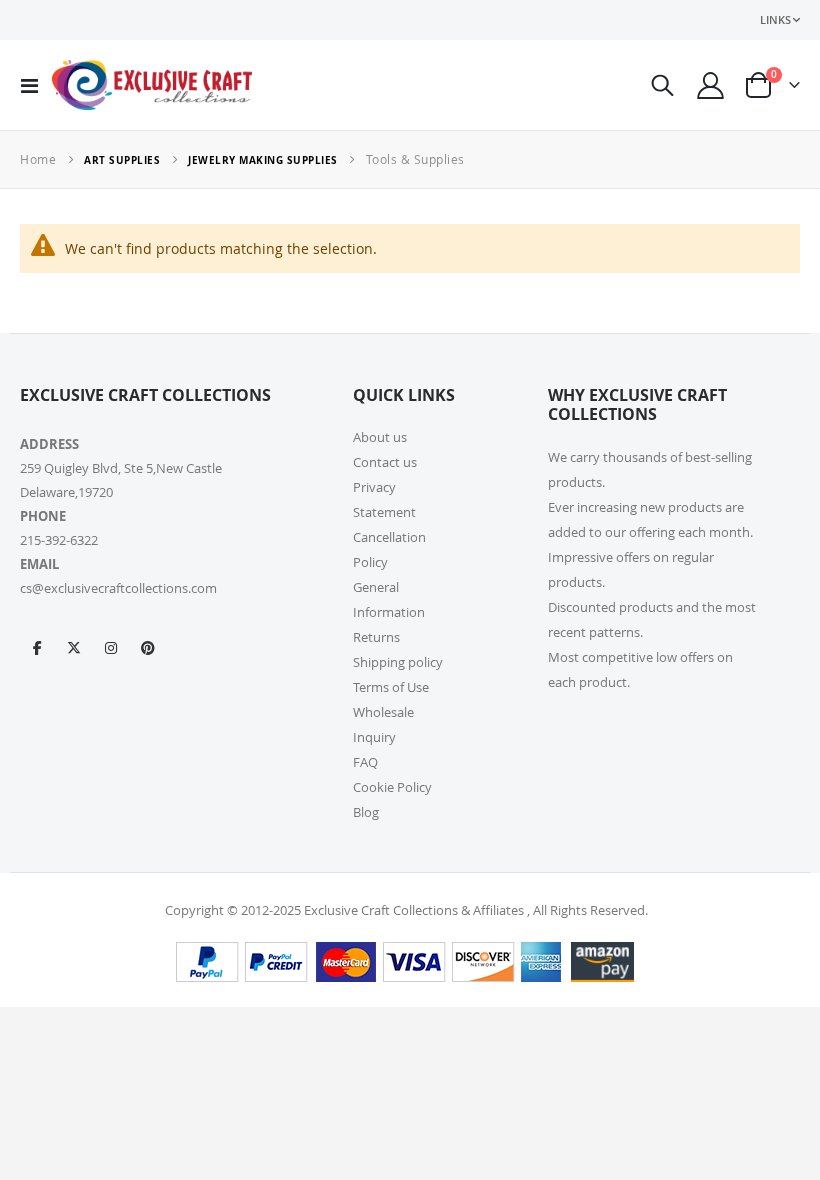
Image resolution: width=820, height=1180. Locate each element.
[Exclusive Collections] (152, 85)
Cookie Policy (392, 787)
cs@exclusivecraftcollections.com (118, 588)
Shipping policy (398, 662)
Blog (366, 812)
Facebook (37, 647)
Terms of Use (391, 687)
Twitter (74, 647)
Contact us (385, 462)
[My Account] (711, 85)
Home (38, 159)
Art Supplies (122, 160)
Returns (376, 637)
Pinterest (148, 647)
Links (775, 19)
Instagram (111, 647)
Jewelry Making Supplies (263, 160)
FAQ (365, 762)
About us (380, 437)
